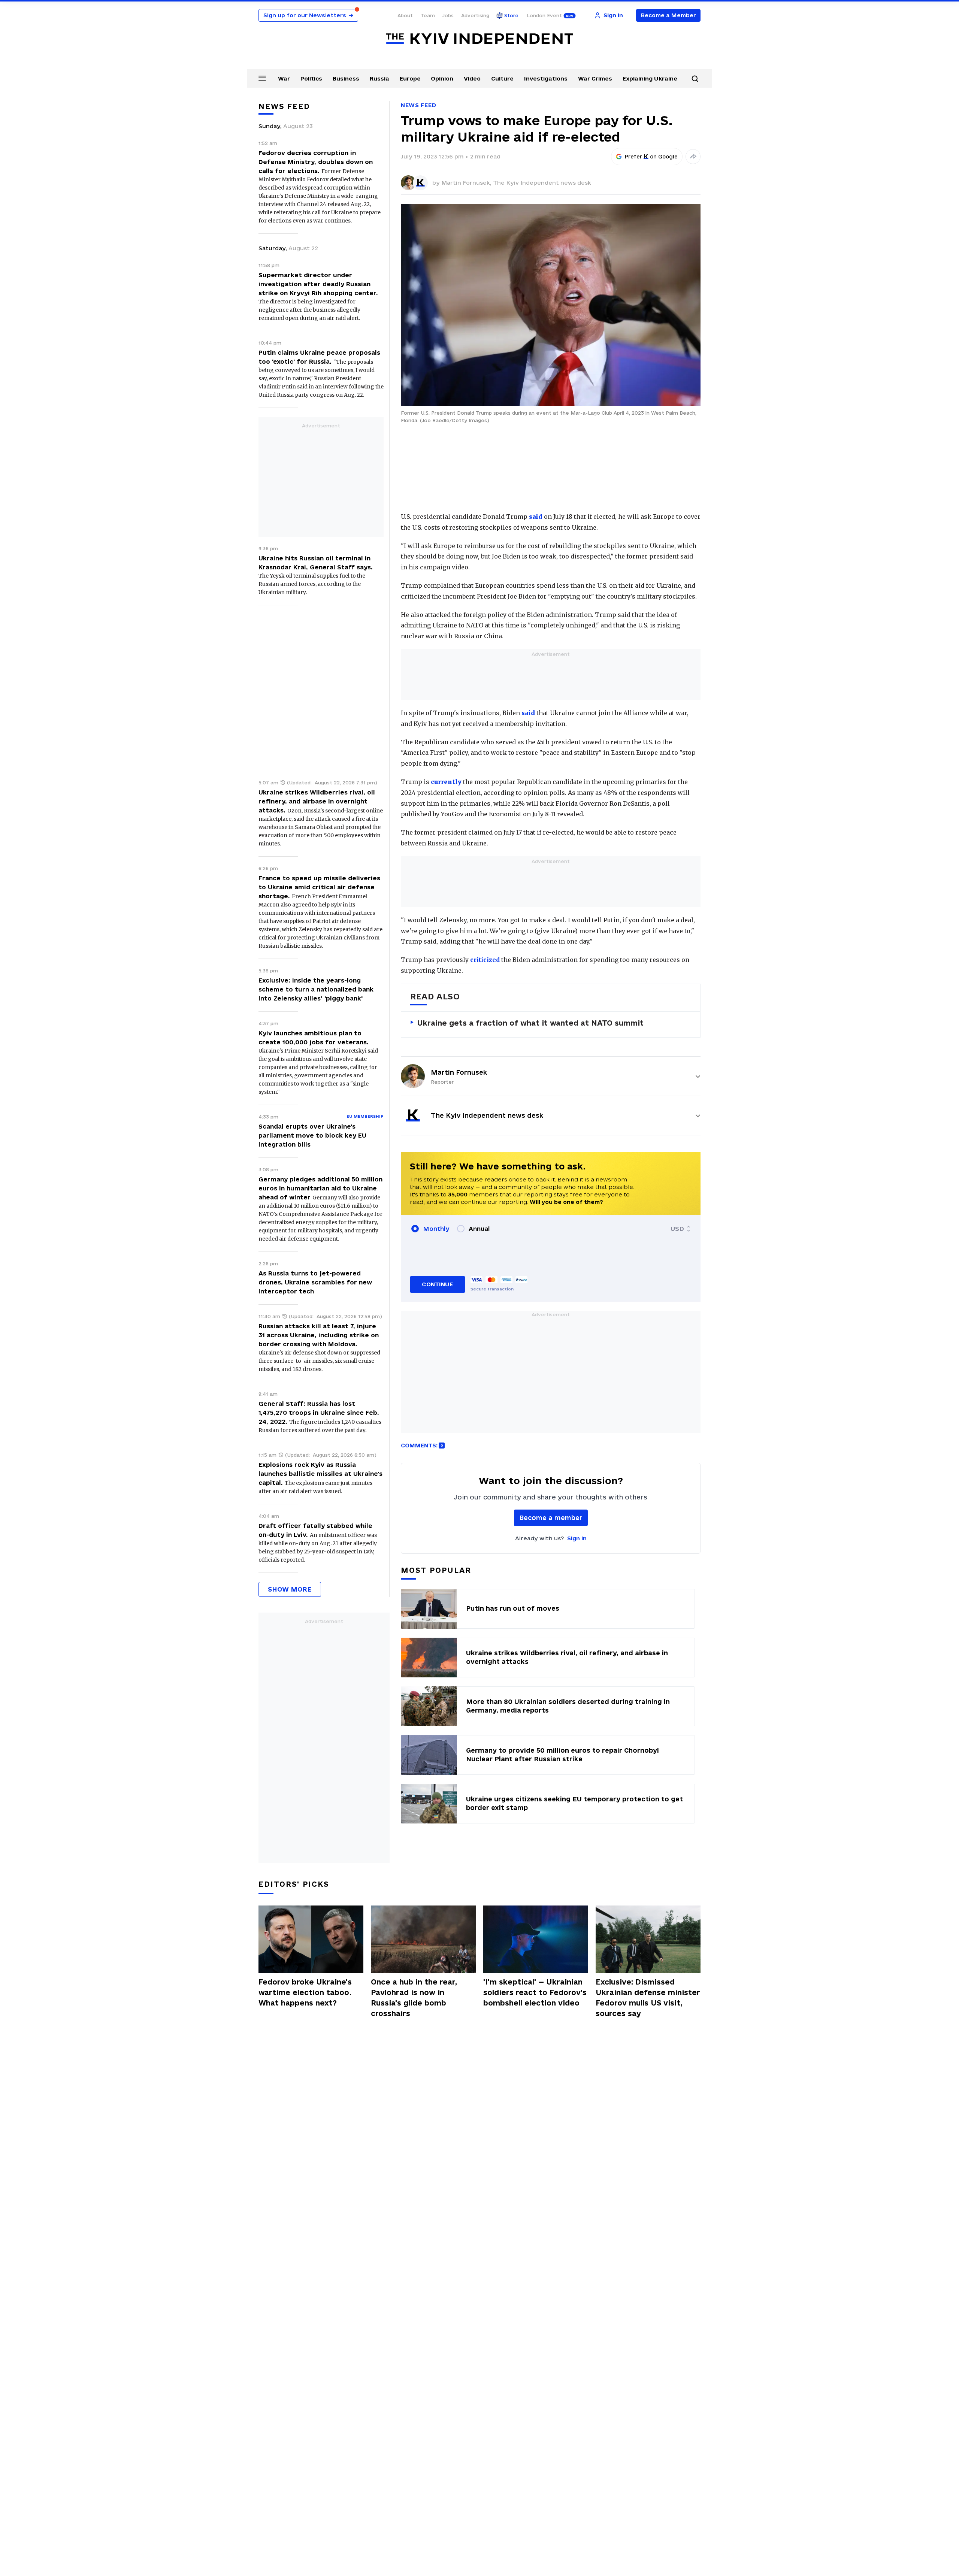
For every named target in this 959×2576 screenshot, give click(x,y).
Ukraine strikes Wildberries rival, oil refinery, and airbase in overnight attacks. (317, 801)
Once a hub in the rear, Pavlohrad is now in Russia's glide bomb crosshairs (414, 1998)
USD (677, 1229)
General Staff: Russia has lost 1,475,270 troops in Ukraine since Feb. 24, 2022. (319, 1413)
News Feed (418, 105)
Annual (479, 1229)
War (284, 78)
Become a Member (668, 15)
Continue (437, 1284)
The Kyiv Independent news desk (542, 183)
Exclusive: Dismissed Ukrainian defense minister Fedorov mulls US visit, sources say (648, 1998)
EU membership (365, 1116)
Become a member (551, 1518)
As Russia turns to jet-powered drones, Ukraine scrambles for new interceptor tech (315, 1282)
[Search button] (695, 79)
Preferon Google (651, 157)
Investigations (546, 78)
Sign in (577, 1538)
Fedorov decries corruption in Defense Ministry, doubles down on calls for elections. (316, 162)
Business (346, 78)
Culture (502, 78)
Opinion (442, 78)
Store (511, 15)
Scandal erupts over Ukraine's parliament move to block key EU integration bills (312, 1135)
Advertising (475, 15)
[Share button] (693, 157)
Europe (410, 78)
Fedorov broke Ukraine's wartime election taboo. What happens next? (305, 1992)
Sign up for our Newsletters (308, 15)
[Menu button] (262, 78)
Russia (379, 78)
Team (428, 15)
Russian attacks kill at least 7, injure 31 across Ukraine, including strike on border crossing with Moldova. (319, 1335)
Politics (311, 78)
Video (472, 78)
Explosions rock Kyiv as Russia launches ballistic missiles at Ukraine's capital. (320, 1474)
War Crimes (595, 78)
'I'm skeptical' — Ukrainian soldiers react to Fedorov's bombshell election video (535, 1992)
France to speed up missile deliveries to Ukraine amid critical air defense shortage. (319, 887)
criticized (485, 960)
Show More (290, 1589)
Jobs (448, 15)
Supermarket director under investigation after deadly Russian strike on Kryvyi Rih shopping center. (318, 284)
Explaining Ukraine (650, 78)
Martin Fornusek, (467, 183)
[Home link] (479, 39)
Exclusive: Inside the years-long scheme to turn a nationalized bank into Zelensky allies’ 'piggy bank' (316, 989)
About (405, 15)
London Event (544, 15)
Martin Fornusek (459, 1072)
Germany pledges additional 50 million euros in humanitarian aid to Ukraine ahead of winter (320, 1188)
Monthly (436, 1229)
